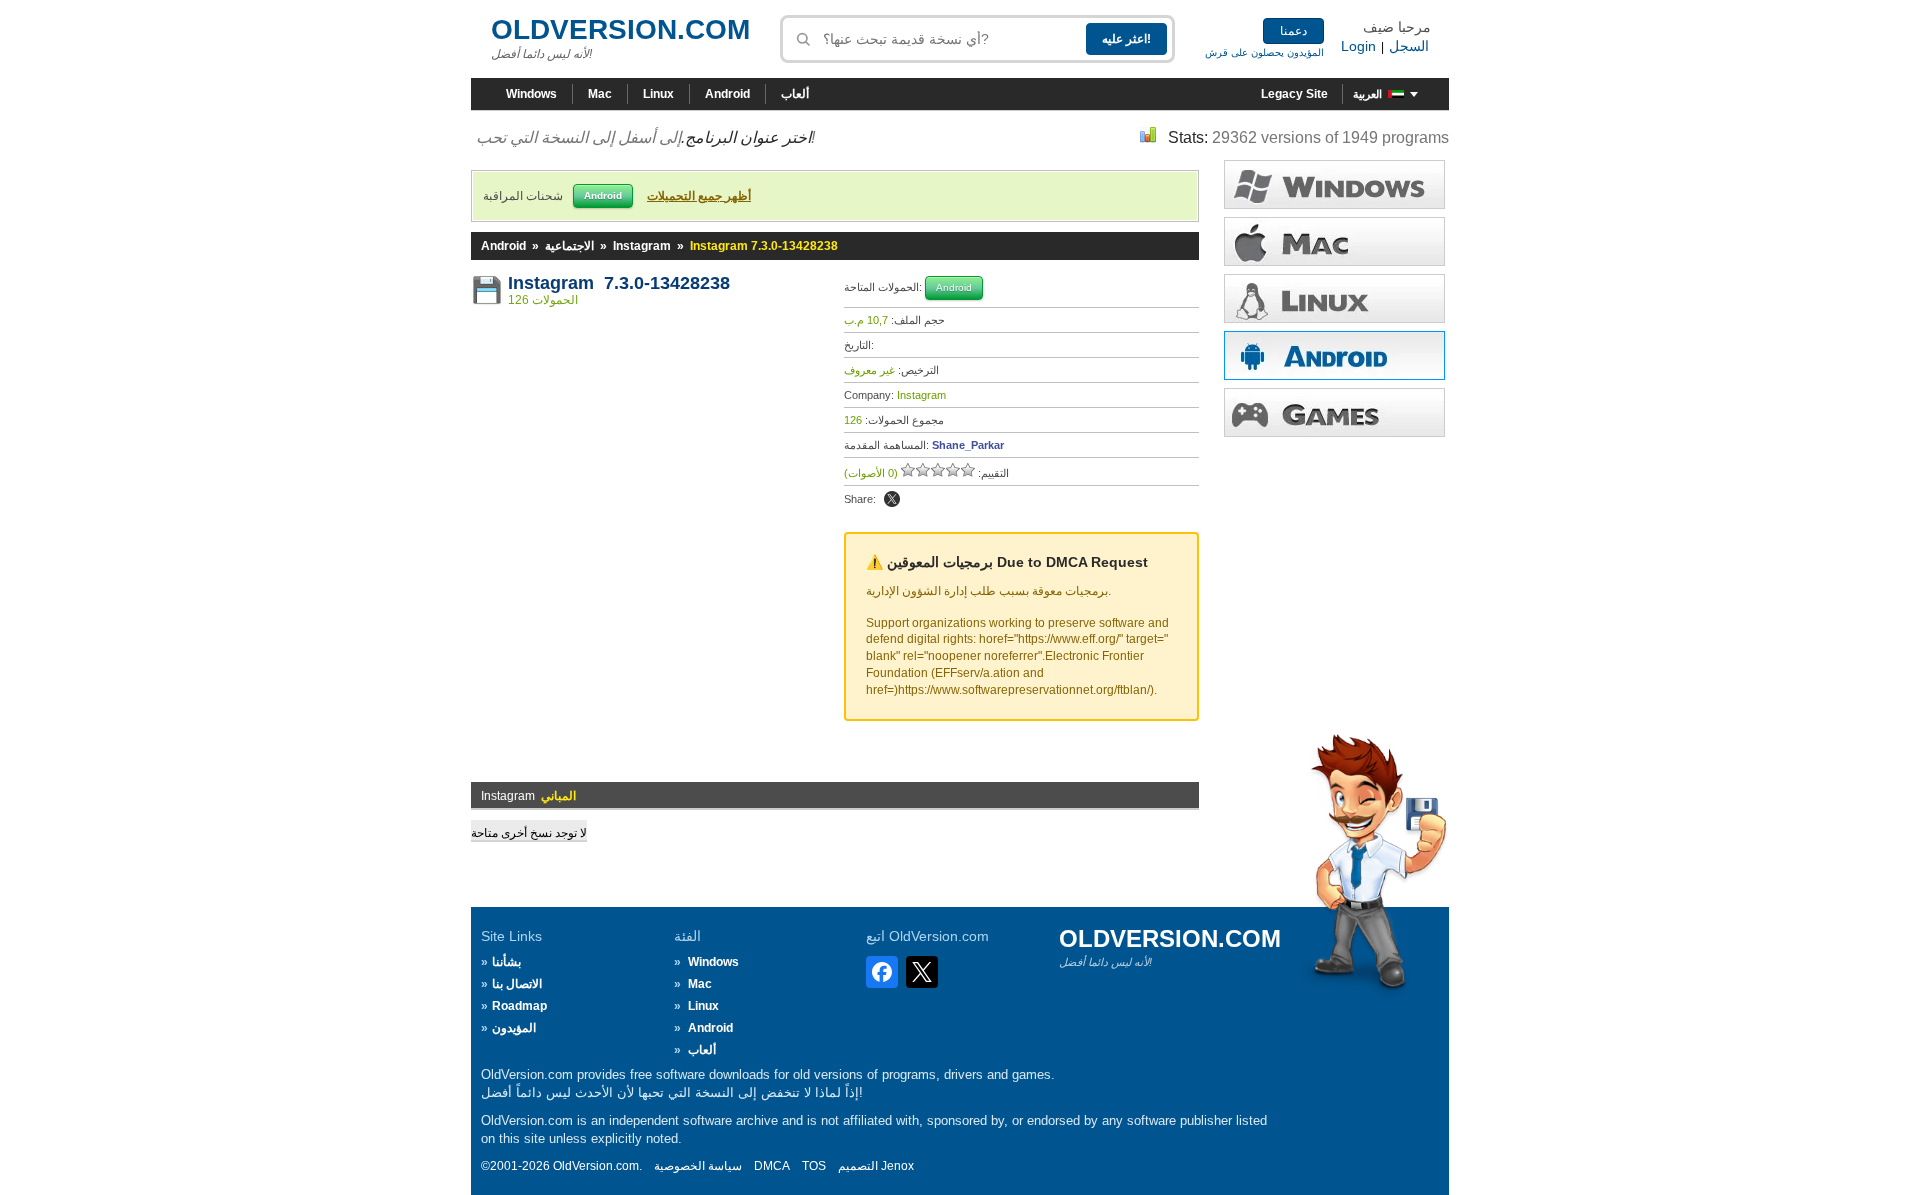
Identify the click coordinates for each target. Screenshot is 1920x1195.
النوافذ (1334, 184)
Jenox (897, 1166)
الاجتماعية (569, 246)
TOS (814, 1166)
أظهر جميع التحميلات (699, 196)
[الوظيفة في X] (892, 499)
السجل (1409, 46)
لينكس (1334, 298)
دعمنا (1293, 31)
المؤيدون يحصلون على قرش (1264, 52)
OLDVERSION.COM (620, 29)
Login (1358, 46)
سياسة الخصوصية (698, 1166)
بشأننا (506, 962)
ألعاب (795, 94)
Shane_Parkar (968, 445)
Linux (658, 94)
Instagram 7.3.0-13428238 (619, 283)
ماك (1334, 241)
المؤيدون (514, 1028)
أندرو (1334, 355)
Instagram (642, 246)
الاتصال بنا (517, 984)
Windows (531, 94)
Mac (600, 94)
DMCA (772, 1166)
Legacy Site (1294, 94)
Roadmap (519, 1006)
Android (727, 94)
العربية (1367, 94)
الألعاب (1334, 412)
